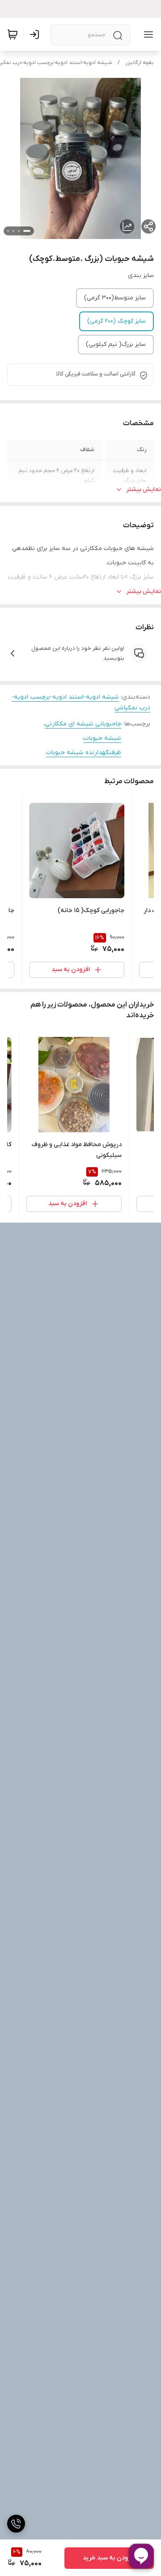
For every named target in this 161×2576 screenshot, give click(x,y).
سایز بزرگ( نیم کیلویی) (116, 344)
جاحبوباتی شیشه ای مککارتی (83, 724)
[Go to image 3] (13, 231)
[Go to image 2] (19, 231)
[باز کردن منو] (147, 34)
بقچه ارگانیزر (140, 63)
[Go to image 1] (27, 231)
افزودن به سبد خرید (109, 2558)
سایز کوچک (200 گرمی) (117, 321)
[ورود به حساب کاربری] (36, 34)
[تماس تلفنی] (16, 2524)
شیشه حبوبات (102, 738)
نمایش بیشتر (144, 489)
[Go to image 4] (8, 231)
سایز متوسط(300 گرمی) (115, 298)
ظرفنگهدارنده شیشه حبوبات (84, 753)
